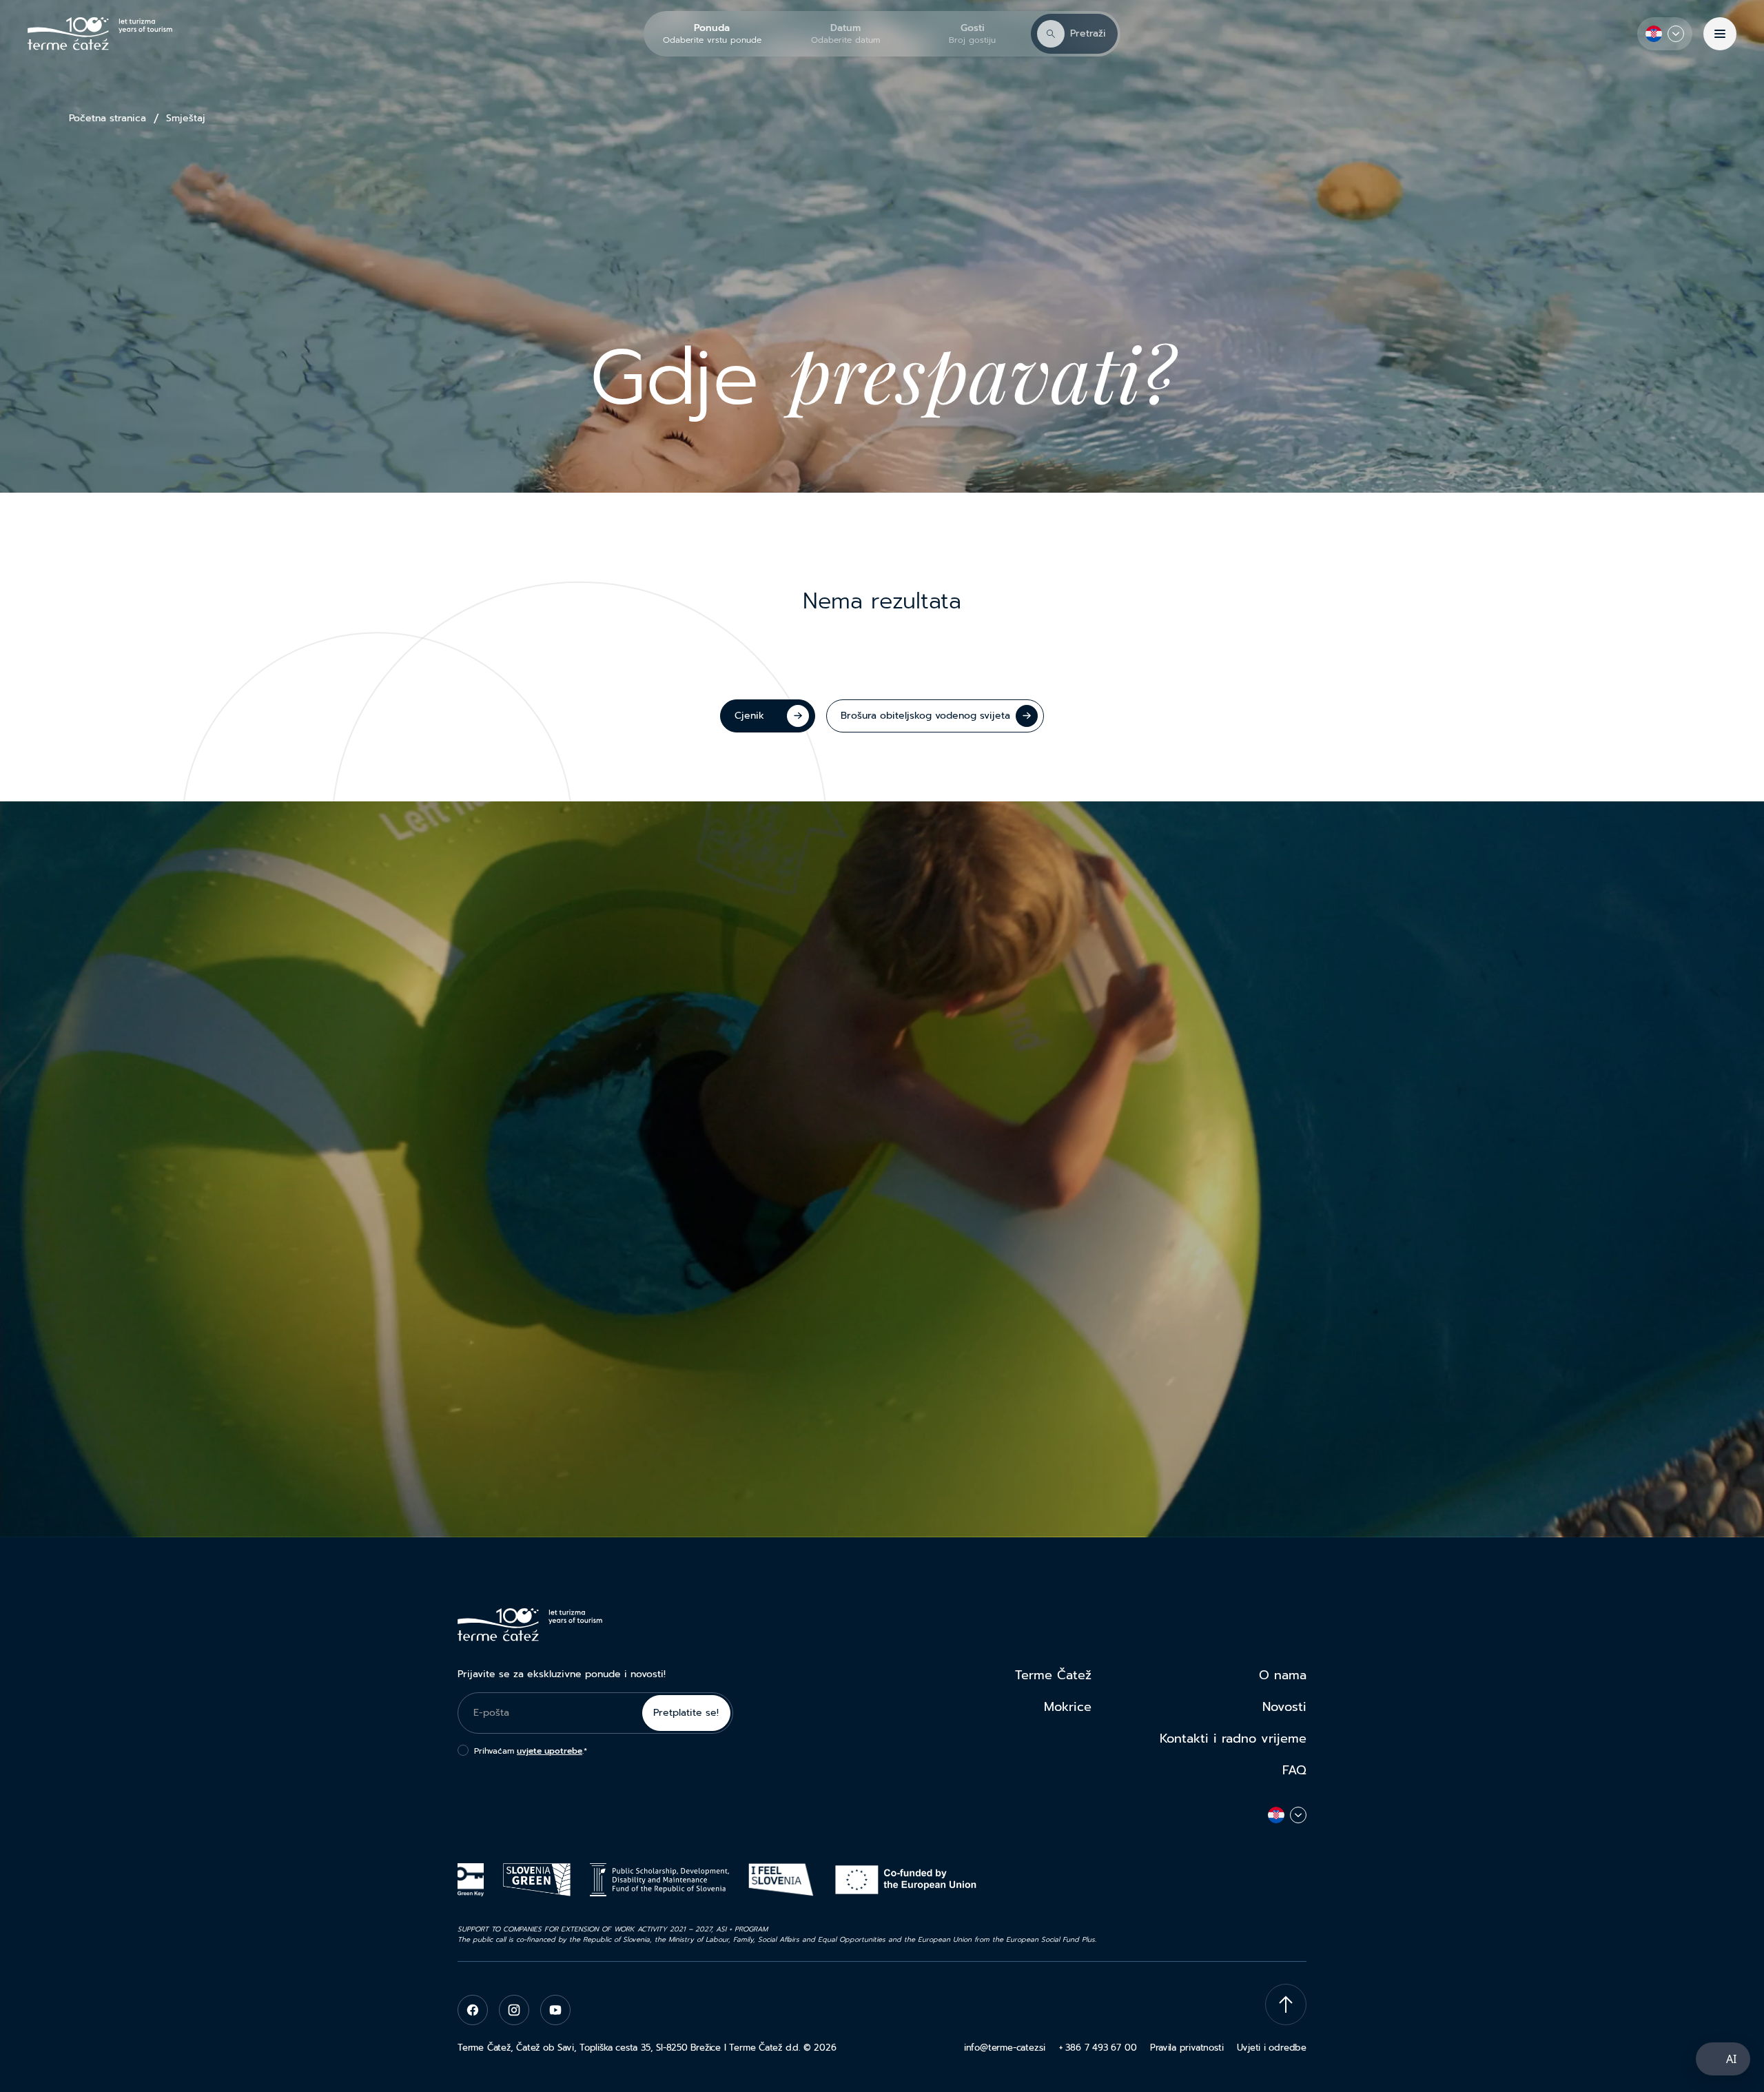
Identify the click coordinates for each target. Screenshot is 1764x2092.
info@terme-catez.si (1005, 2048)
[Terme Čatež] (100, 34)
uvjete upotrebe (550, 1751)
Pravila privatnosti (1187, 2048)
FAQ (1294, 1770)
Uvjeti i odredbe (1272, 2048)
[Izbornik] (1720, 34)
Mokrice (1068, 1707)
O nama (1283, 1675)
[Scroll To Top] (1286, 2004)
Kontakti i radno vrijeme (1233, 1739)
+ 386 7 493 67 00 (1098, 2048)
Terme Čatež (1053, 1675)
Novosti (1284, 1707)
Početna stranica (107, 119)
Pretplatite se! (686, 1713)
